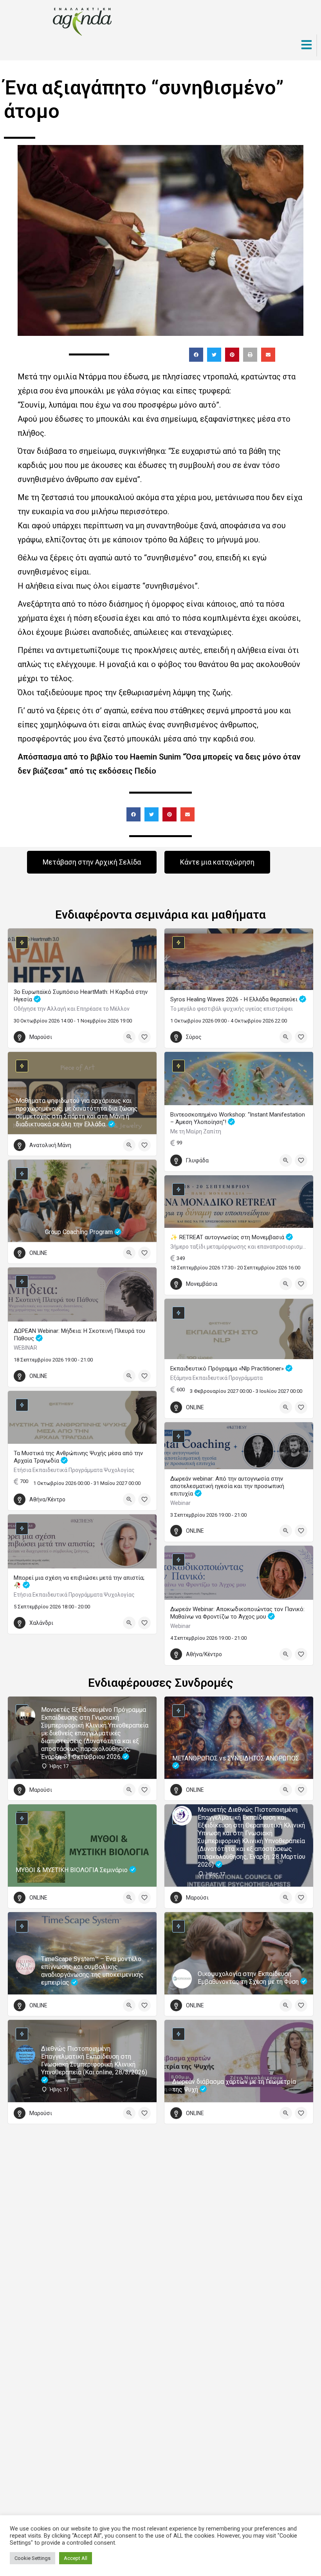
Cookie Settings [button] (32, 2558)
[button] (196, 355)
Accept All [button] (76, 2558)
